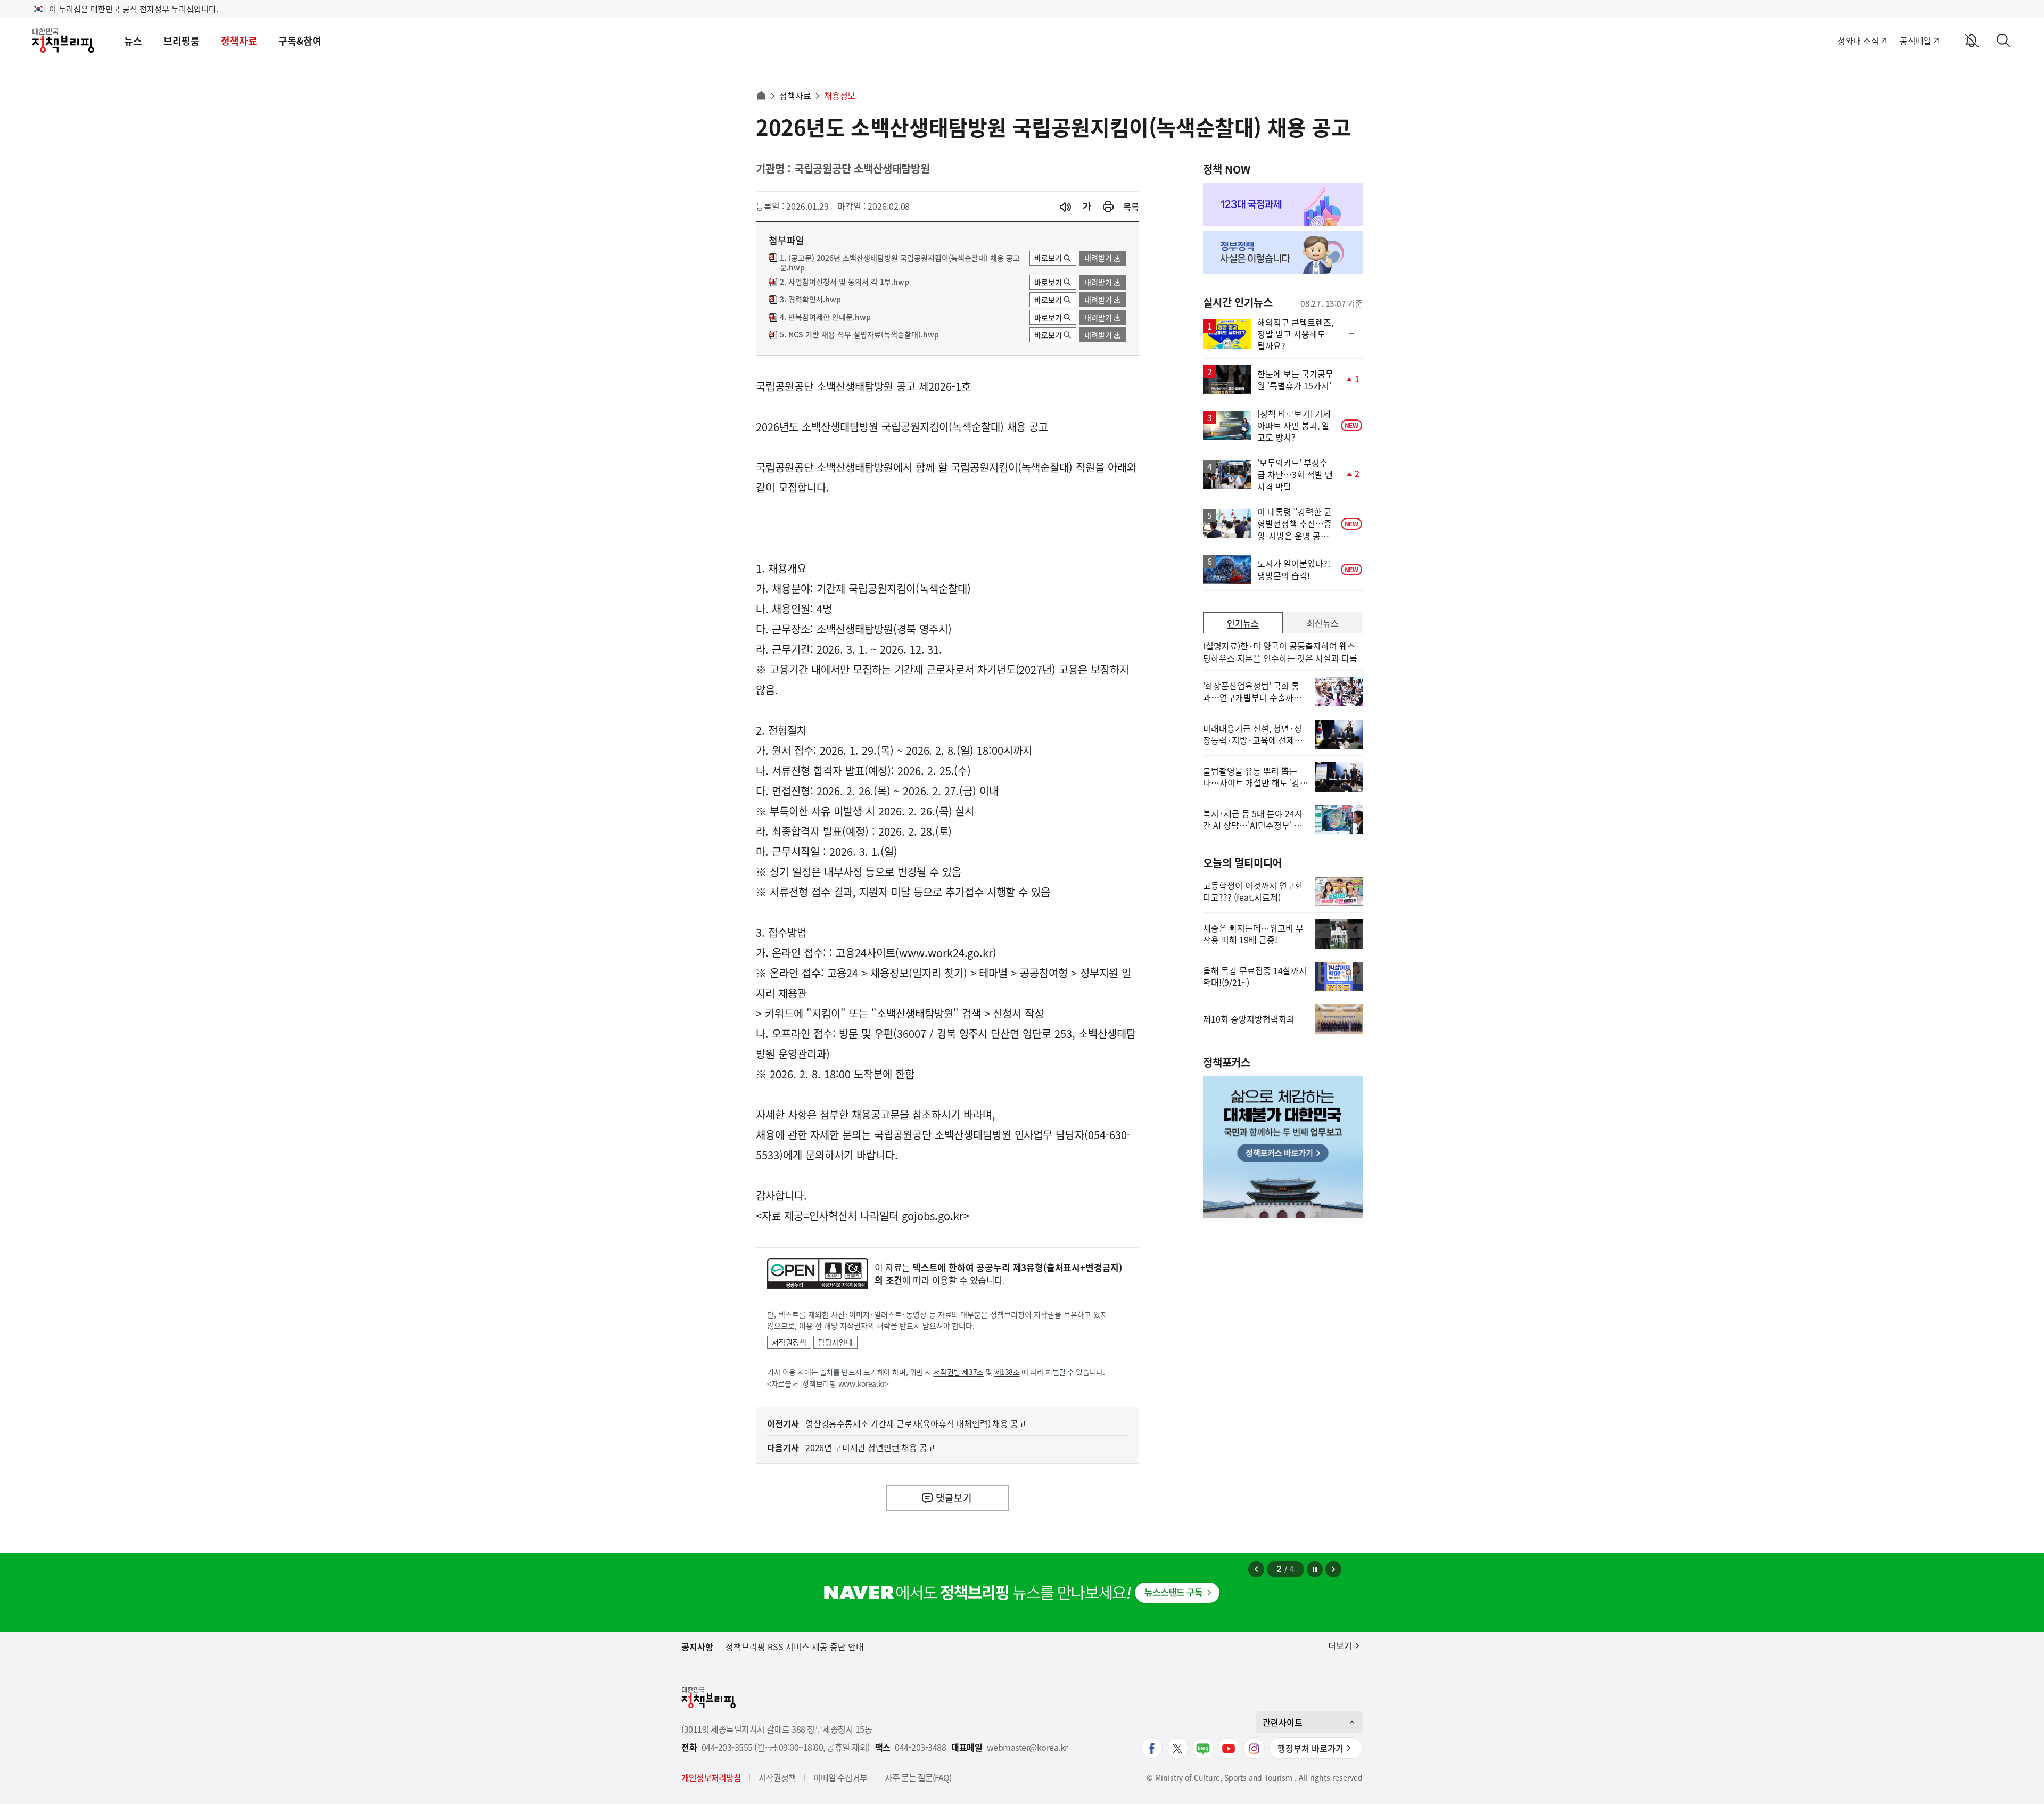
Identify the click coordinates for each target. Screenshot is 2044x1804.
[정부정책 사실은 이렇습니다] (1283, 252)
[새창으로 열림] (1108, 207)
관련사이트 (1283, 1722)
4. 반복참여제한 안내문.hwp (825, 317)
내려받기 (1098, 258)
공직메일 (1915, 40)
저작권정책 (789, 1342)
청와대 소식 (1858, 40)
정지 (1315, 1569)
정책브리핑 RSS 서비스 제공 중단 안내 (795, 1646)
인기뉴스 (1243, 623)
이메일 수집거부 (840, 1777)
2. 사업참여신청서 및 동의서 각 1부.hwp (844, 282)
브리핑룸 (182, 41)
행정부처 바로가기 (1311, 1748)
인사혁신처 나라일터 (854, 1216)
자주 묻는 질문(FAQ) (918, 1777)
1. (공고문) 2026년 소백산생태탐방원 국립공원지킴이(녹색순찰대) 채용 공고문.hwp (900, 263)
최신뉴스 (1323, 623)
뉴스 (133, 41)
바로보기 (1048, 258)
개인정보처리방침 (711, 1777)
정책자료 (239, 41)
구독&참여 (300, 41)
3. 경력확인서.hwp (810, 300)
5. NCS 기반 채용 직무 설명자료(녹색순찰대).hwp (859, 335)
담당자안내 (835, 1342)
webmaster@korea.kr (1027, 1747)
